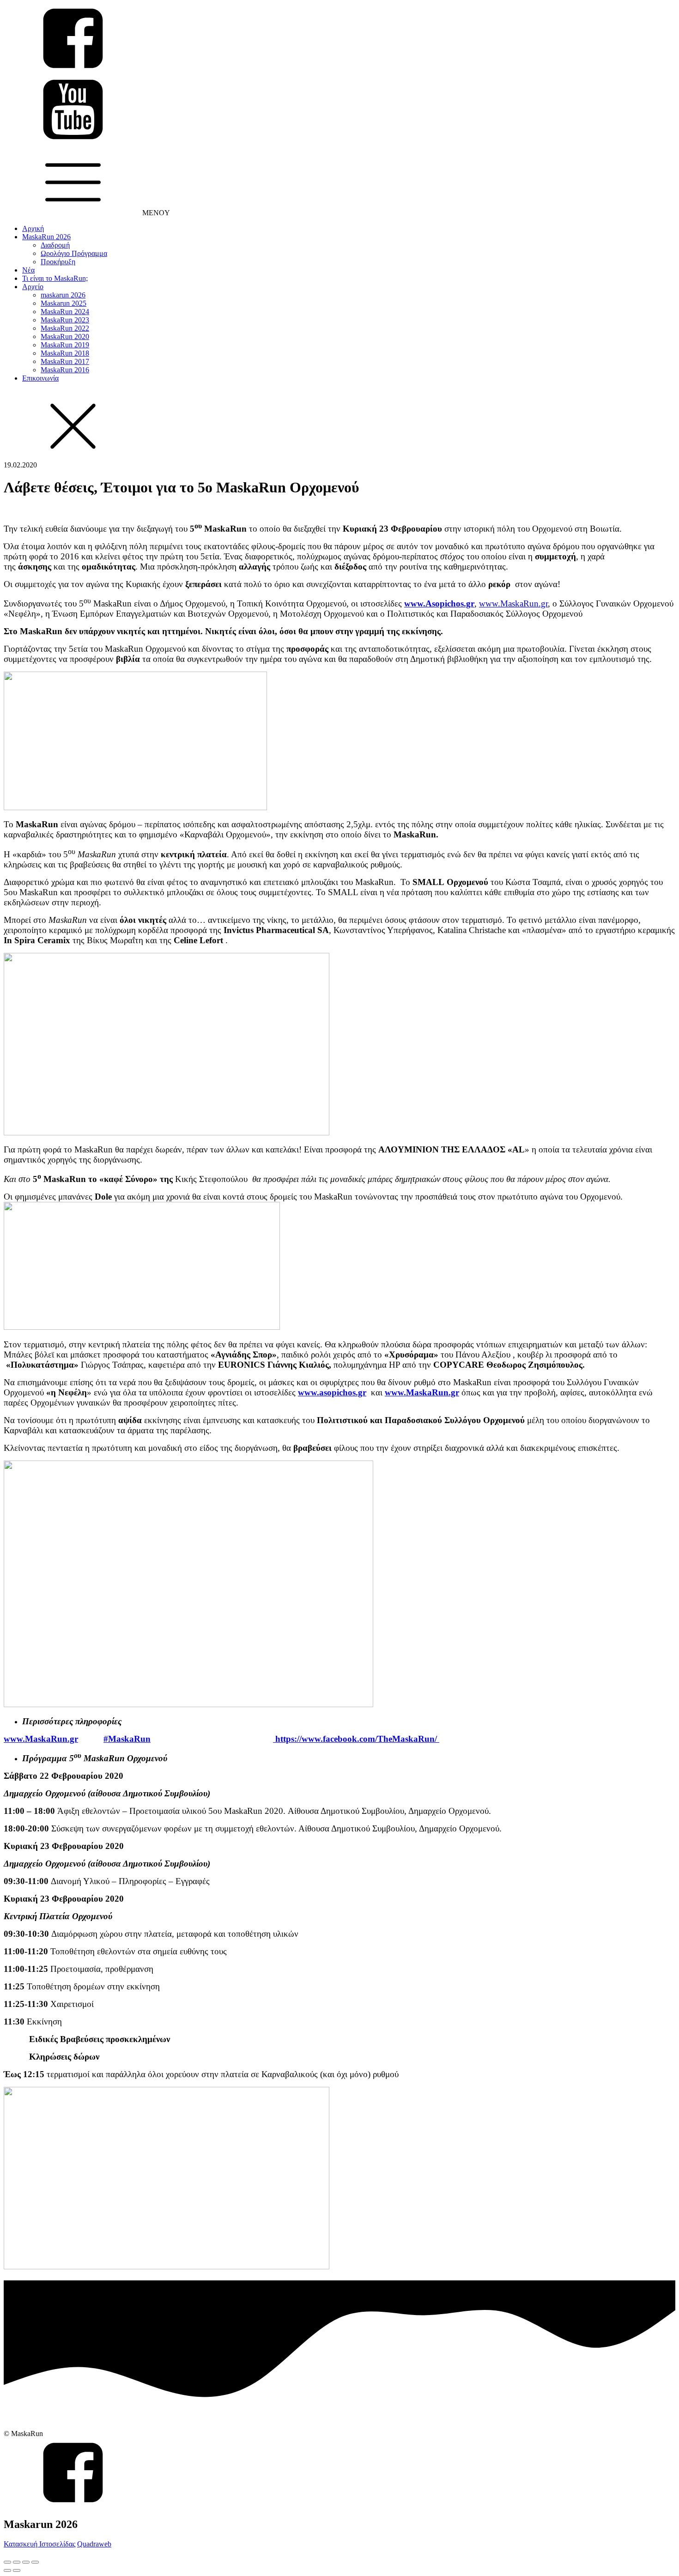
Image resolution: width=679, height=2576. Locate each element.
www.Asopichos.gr (439, 603)
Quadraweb (94, 2544)
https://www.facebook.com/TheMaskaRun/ (356, 1739)
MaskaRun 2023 (65, 320)
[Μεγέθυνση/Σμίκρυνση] (35, 2562)
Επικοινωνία (40, 378)
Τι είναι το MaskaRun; (55, 278)
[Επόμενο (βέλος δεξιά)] (17, 2570)
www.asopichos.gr (332, 1392)
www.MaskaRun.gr (513, 603)
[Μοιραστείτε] (17, 2562)
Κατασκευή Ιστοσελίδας (39, 2544)
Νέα (28, 270)
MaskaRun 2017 (65, 361)
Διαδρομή (55, 245)
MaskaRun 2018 (65, 353)
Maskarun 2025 (64, 303)
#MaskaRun (127, 1739)
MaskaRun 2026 (46, 237)
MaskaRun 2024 (65, 312)
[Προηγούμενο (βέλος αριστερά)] (7, 2570)
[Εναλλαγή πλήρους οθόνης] (26, 2562)
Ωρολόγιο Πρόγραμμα (74, 253)
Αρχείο (33, 287)
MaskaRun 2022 (65, 328)
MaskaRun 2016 (65, 370)
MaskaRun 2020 (65, 336)
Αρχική (33, 228)
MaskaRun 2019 (65, 345)
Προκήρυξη (58, 262)
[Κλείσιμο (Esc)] (7, 2562)
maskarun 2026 (63, 295)
